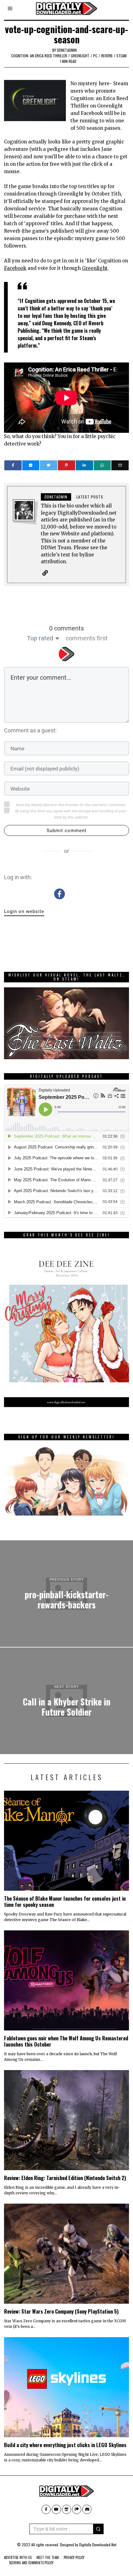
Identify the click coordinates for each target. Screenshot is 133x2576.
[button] (98, 2529)
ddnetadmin (67, 50)
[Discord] (87, 2509)
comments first (87, 638)
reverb (107, 56)
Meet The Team (48, 2557)
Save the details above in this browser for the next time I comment (70, 805)
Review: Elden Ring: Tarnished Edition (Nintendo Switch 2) (65, 2178)
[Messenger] (31, 465)
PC (95, 56)
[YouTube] (56, 2509)
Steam (121, 56)
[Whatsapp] (102, 465)
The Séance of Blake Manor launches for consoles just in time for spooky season (65, 1901)
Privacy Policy (74, 2557)
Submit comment (67, 831)
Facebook (15, 268)
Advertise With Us (18, 2557)
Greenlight (80, 56)
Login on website (24, 911)
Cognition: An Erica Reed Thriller (39, 56)
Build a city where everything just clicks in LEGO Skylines (65, 2445)
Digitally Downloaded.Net (98, 2545)
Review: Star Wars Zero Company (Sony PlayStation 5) (61, 2311)
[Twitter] (49, 465)
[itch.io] (66, 2509)
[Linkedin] (84, 465)
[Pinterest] (66, 465)
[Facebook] (13, 465)
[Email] (120, 465)
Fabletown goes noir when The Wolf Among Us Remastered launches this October (66, 2041)
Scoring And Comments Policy (31, 2563)
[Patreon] (77, 2509)
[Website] (45, 573)
